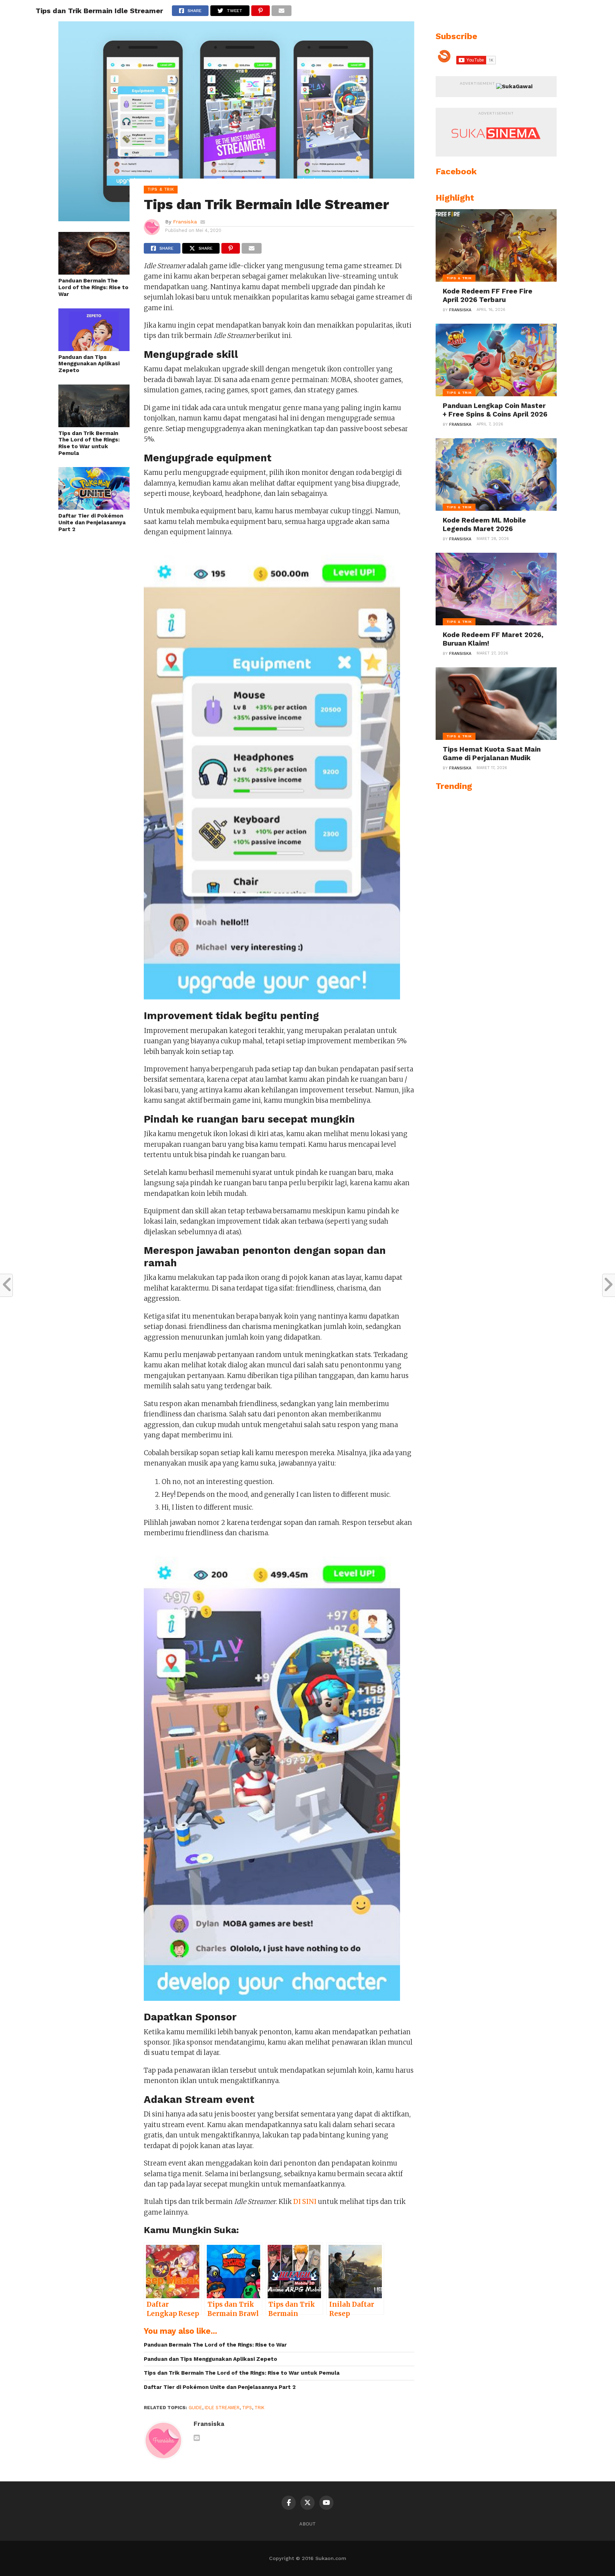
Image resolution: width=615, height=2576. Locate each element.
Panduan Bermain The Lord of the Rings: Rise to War (93, 287)
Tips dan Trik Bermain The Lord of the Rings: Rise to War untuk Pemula (89, 443)
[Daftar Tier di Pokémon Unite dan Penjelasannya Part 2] (94, 507)
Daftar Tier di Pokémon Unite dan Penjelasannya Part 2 (92, 522)
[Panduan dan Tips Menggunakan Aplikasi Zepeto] (94, 349)
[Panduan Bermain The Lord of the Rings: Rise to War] (94, 272)
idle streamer (222, 2408)
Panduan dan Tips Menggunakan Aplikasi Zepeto (89, 364)
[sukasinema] (496, 146)
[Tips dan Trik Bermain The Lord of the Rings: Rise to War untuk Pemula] (94, 425)
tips (247, 2408)
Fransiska (185, 222)
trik (259, 2408)
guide (195, 2408)
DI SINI (305, 2202)
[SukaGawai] (514, 86)
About (307, 2524)
